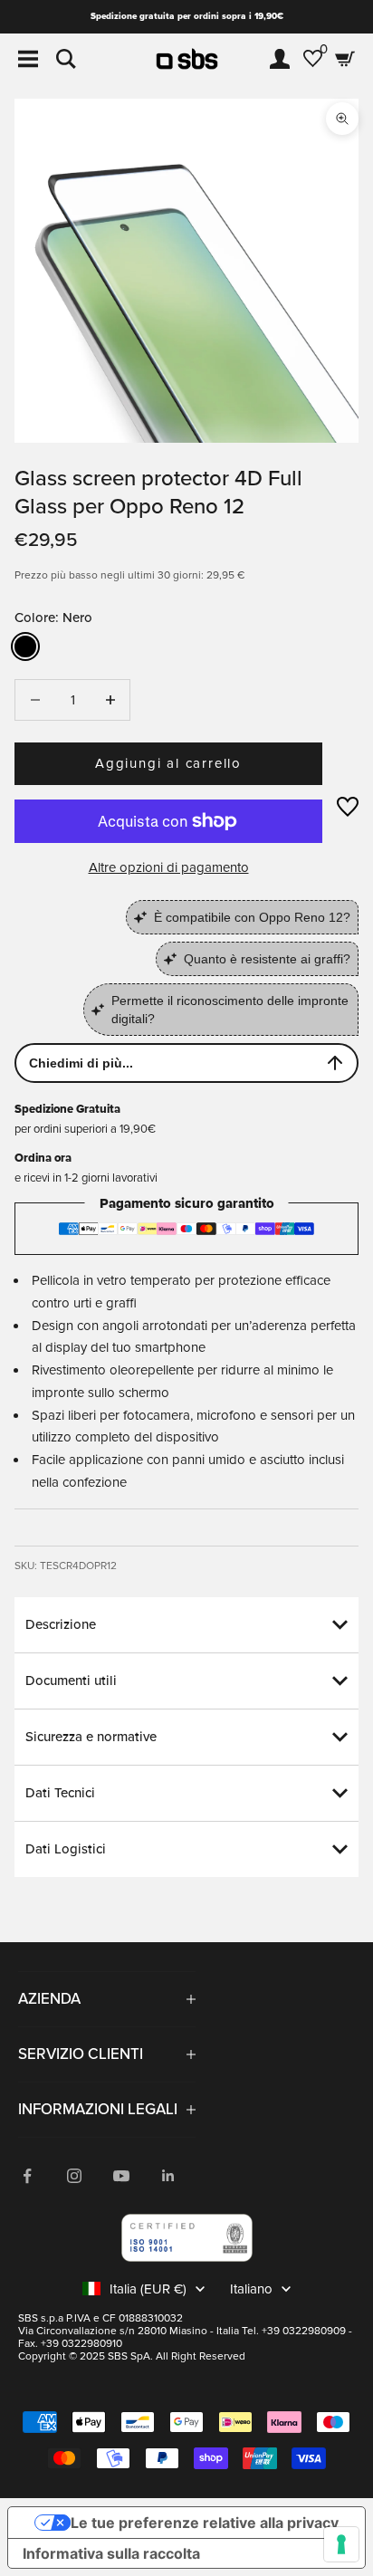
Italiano (251, 2289)
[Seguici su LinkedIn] (168, 2176)
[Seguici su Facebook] (27, 2176)
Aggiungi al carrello (168, 763)
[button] (348, 807)
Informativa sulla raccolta (111, 2553)
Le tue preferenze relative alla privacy (205, 2523)
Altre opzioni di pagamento (169, 867)
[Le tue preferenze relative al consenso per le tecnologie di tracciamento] (341, 2544)
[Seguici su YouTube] (121, 2176)
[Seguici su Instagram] (74, 2176)
